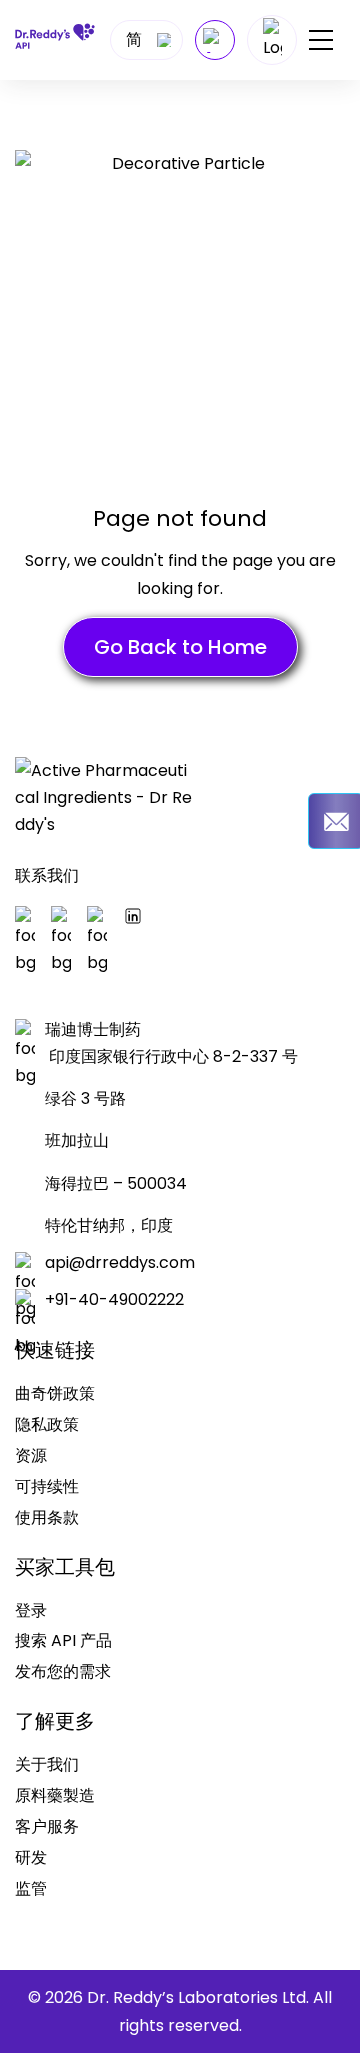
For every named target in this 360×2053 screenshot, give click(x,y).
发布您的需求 (63, 1671)
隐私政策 (47, 1424)
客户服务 (47, 1826)
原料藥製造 (55, 1795)
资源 (31, 1455)
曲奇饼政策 (55, 1393)
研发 (31, 1857)
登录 (31, 1610)
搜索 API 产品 (63, 1640)
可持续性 (47, 1486)
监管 (31, 1888)
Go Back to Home (180, 647)
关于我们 (47, 1764)
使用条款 (47, 1517)
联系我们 (47, 875)
